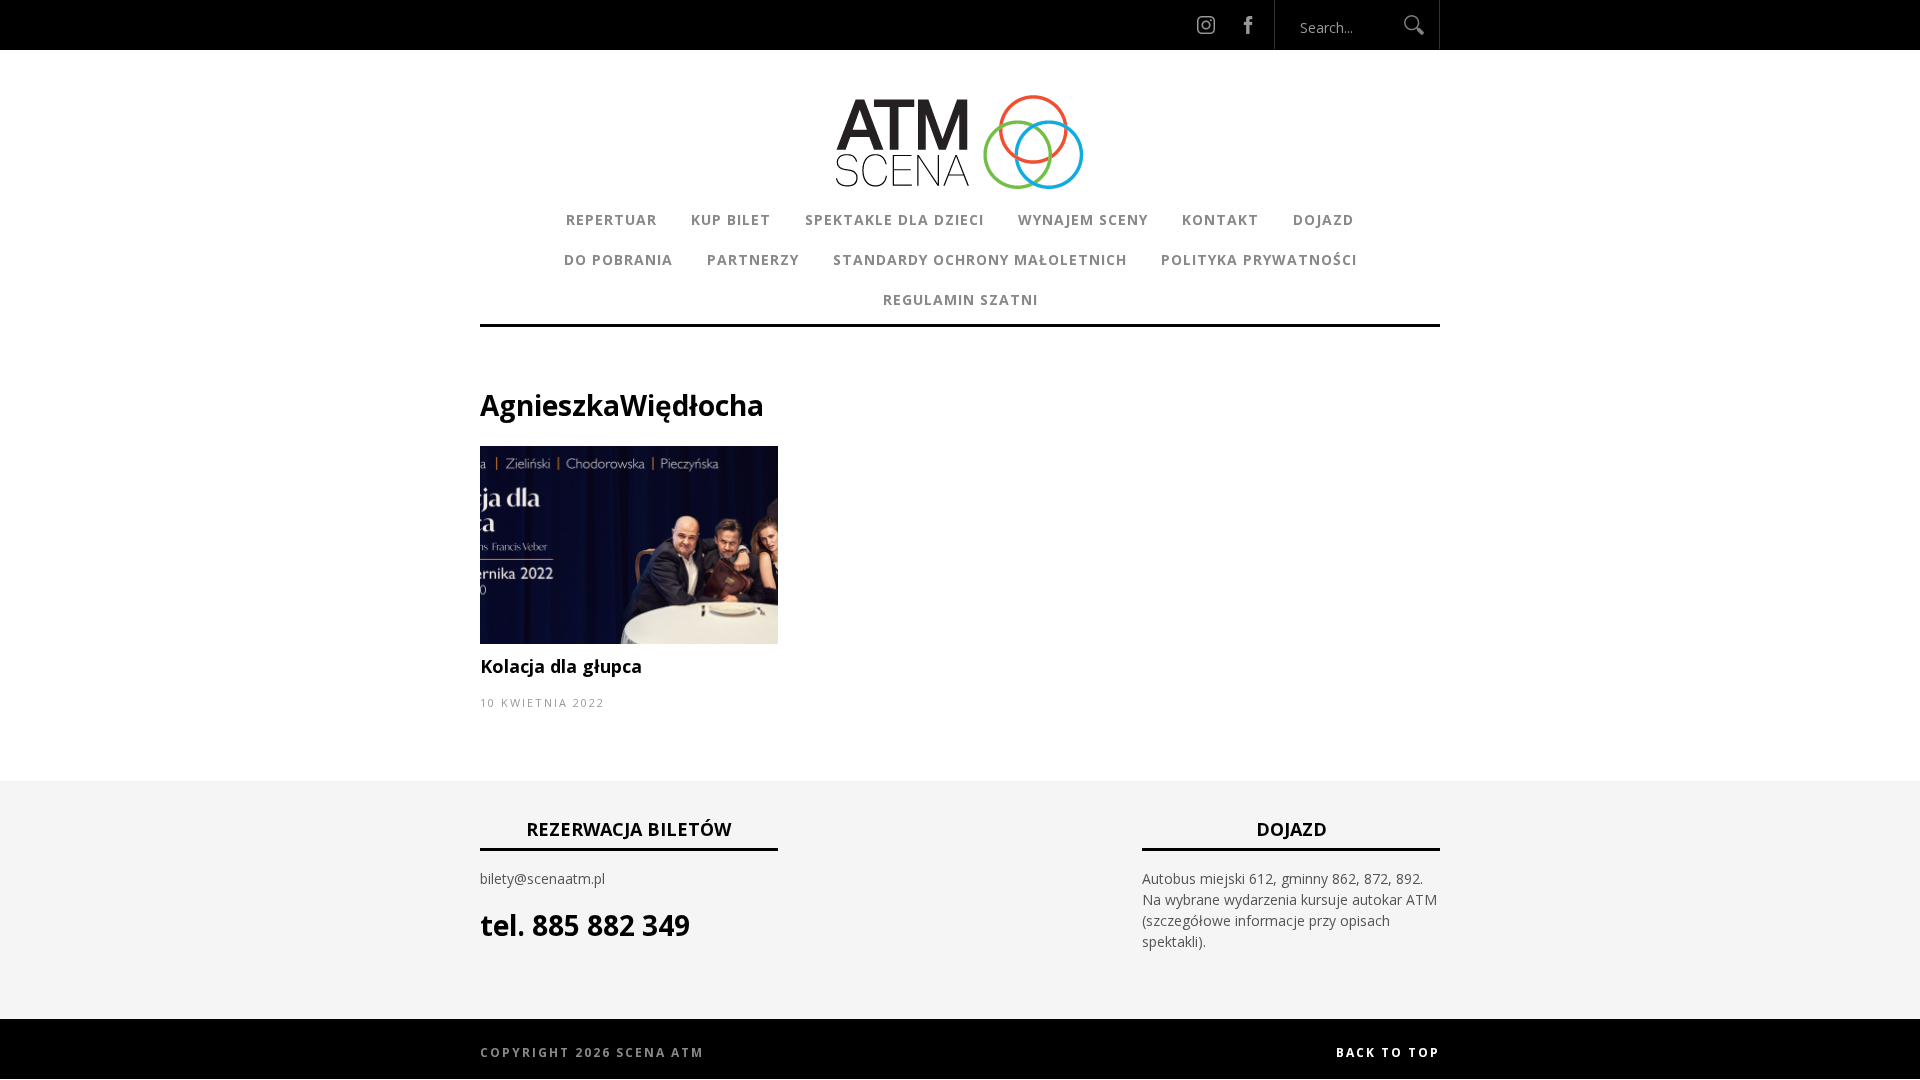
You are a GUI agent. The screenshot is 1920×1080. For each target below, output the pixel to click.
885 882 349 (611, 925)
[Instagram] (1206, 24)
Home (500, 374)
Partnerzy (753, 259)
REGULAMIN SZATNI (960, 299)
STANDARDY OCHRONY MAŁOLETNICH (980, 259)
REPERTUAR (611, 219)
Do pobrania (618, 259)
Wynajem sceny (1083, 219)
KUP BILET (731, 219)
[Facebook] (1248, 24)
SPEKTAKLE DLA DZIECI (894, 219)
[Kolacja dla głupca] (629, 638)
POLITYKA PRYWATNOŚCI (1259, 259)
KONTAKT (1220, 219)
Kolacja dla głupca (561, 666)
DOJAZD (1323, 219)
